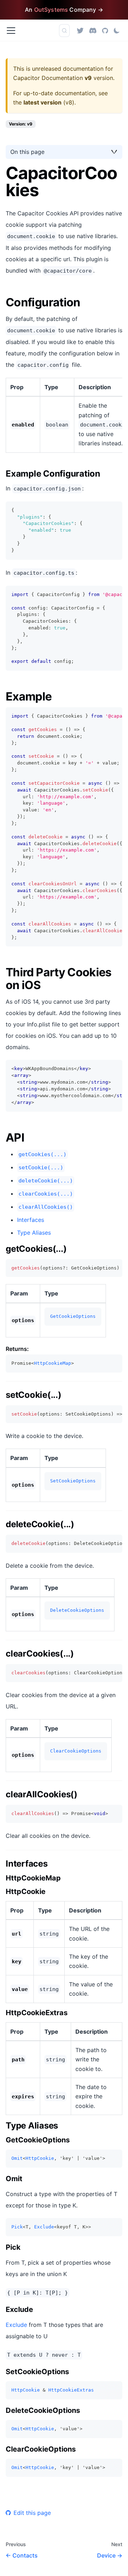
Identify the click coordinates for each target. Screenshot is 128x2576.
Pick (17, 2227)
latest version (42, 102)
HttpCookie (40, 2158)
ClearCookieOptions (76, 1751)
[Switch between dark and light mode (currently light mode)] (117, 31)
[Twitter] (80, 30)
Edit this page (32, 2513)
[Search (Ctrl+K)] (64, 31)
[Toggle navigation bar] (11, 31)
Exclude (44, 2227)
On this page (27, 152)
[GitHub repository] (105, 30)
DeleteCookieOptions (77, 1610)
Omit (17, 2158)
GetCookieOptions (73, 1316)
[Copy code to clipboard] (114, 510)
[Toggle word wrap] (101, 595)
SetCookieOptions (73, 1481)
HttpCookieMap (53, 1363)
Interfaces (31, 1220)
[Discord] (93, 30)
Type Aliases (34, 1233)
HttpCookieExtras (71, 2390)
